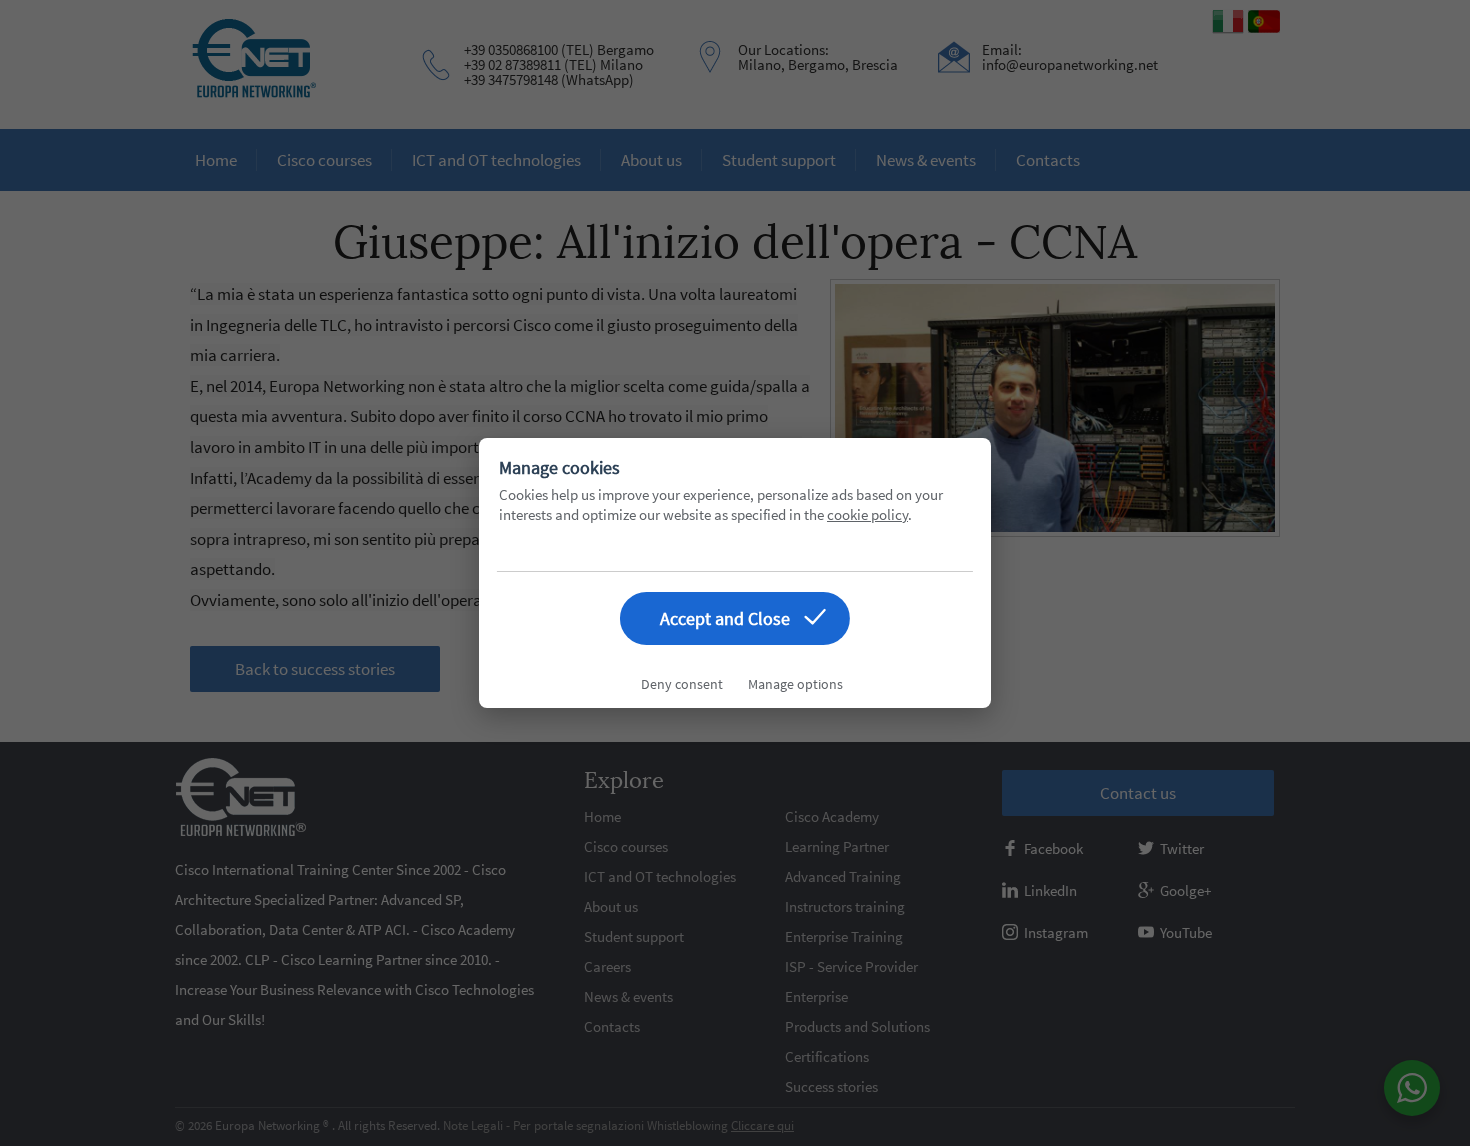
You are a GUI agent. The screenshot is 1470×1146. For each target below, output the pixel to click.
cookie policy (867, 514)
